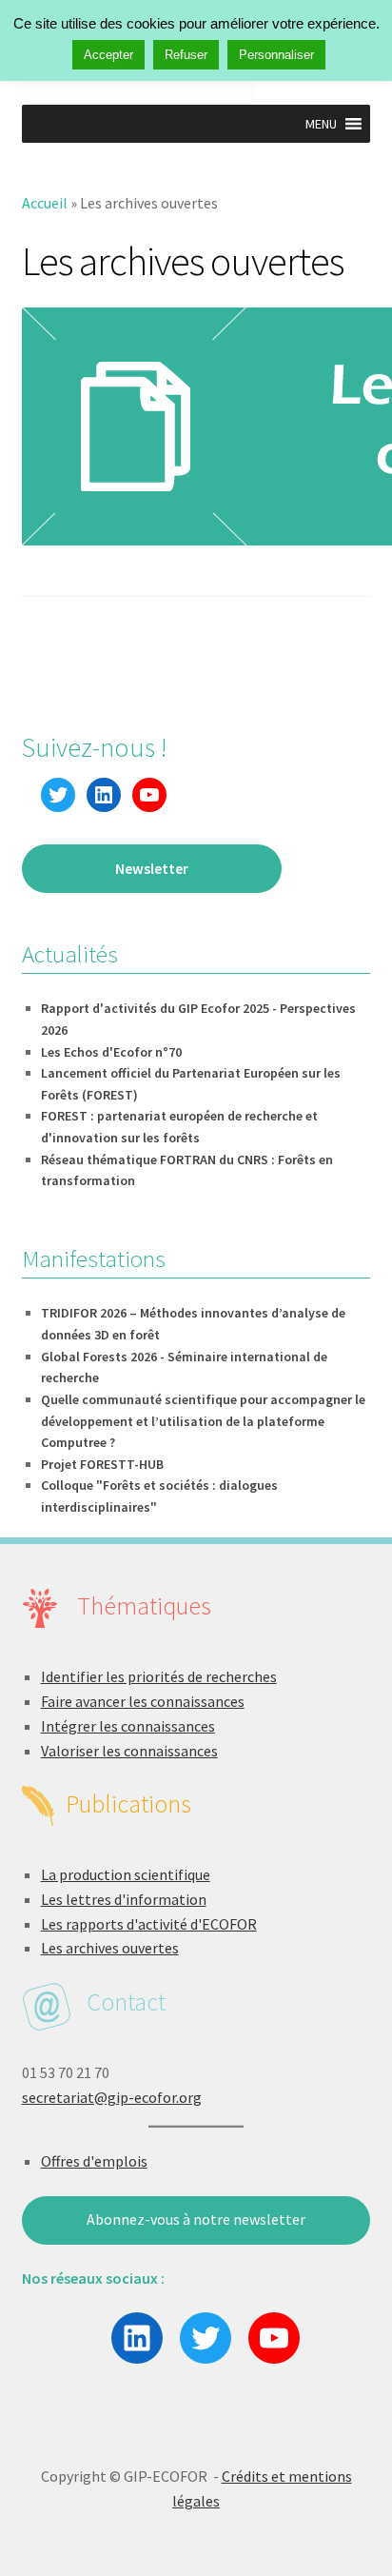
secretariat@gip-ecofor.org (112, 2097)
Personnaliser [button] (276, 55)
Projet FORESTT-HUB (102, 1464)
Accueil (45, 203)
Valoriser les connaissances (129, 1751)
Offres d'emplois (94, 2161)
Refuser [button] (186, 55)
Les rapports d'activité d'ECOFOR (149, 1924)
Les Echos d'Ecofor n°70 (111, 1052)
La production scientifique (126, 1874)
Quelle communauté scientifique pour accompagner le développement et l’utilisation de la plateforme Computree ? (203, 1421)
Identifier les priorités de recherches (159, 1676)
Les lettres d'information (124, 1899)
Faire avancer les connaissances (143, 1701)
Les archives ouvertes (110, 1948)
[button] (321, 124)
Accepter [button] (108, 55)
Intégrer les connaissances (128, 1726)
